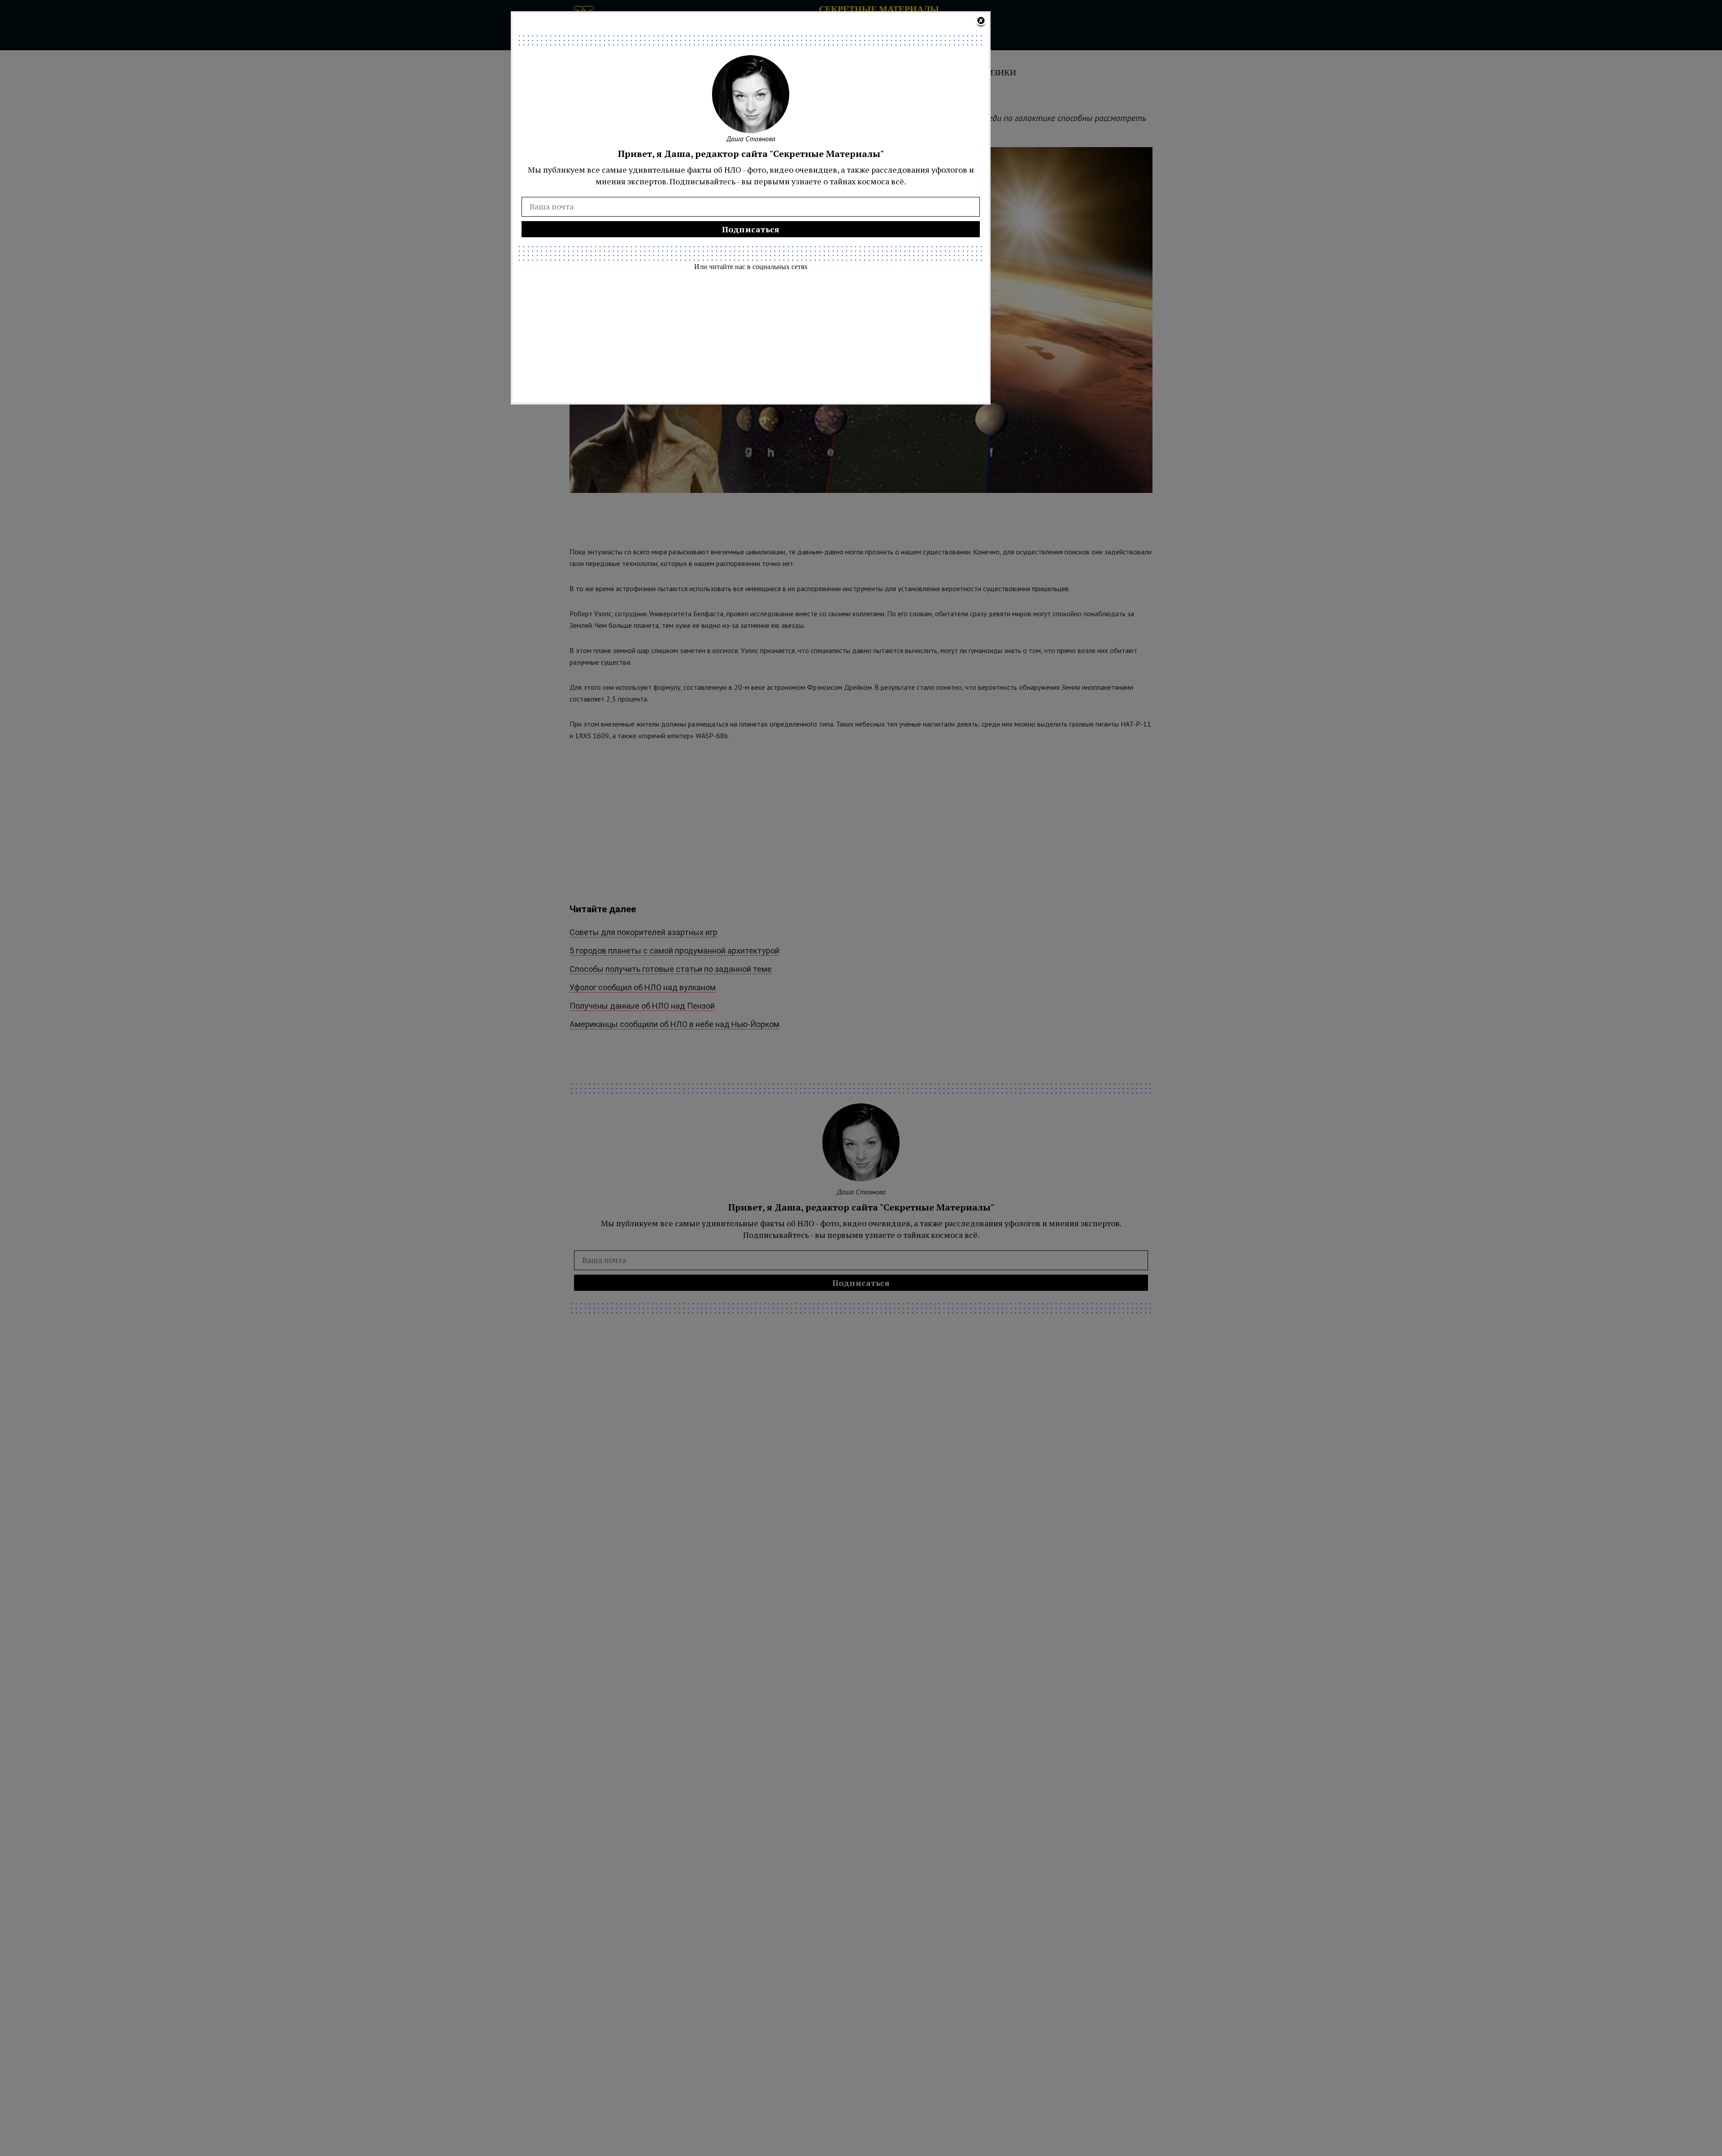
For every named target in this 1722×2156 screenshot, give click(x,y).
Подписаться (751, 229)
